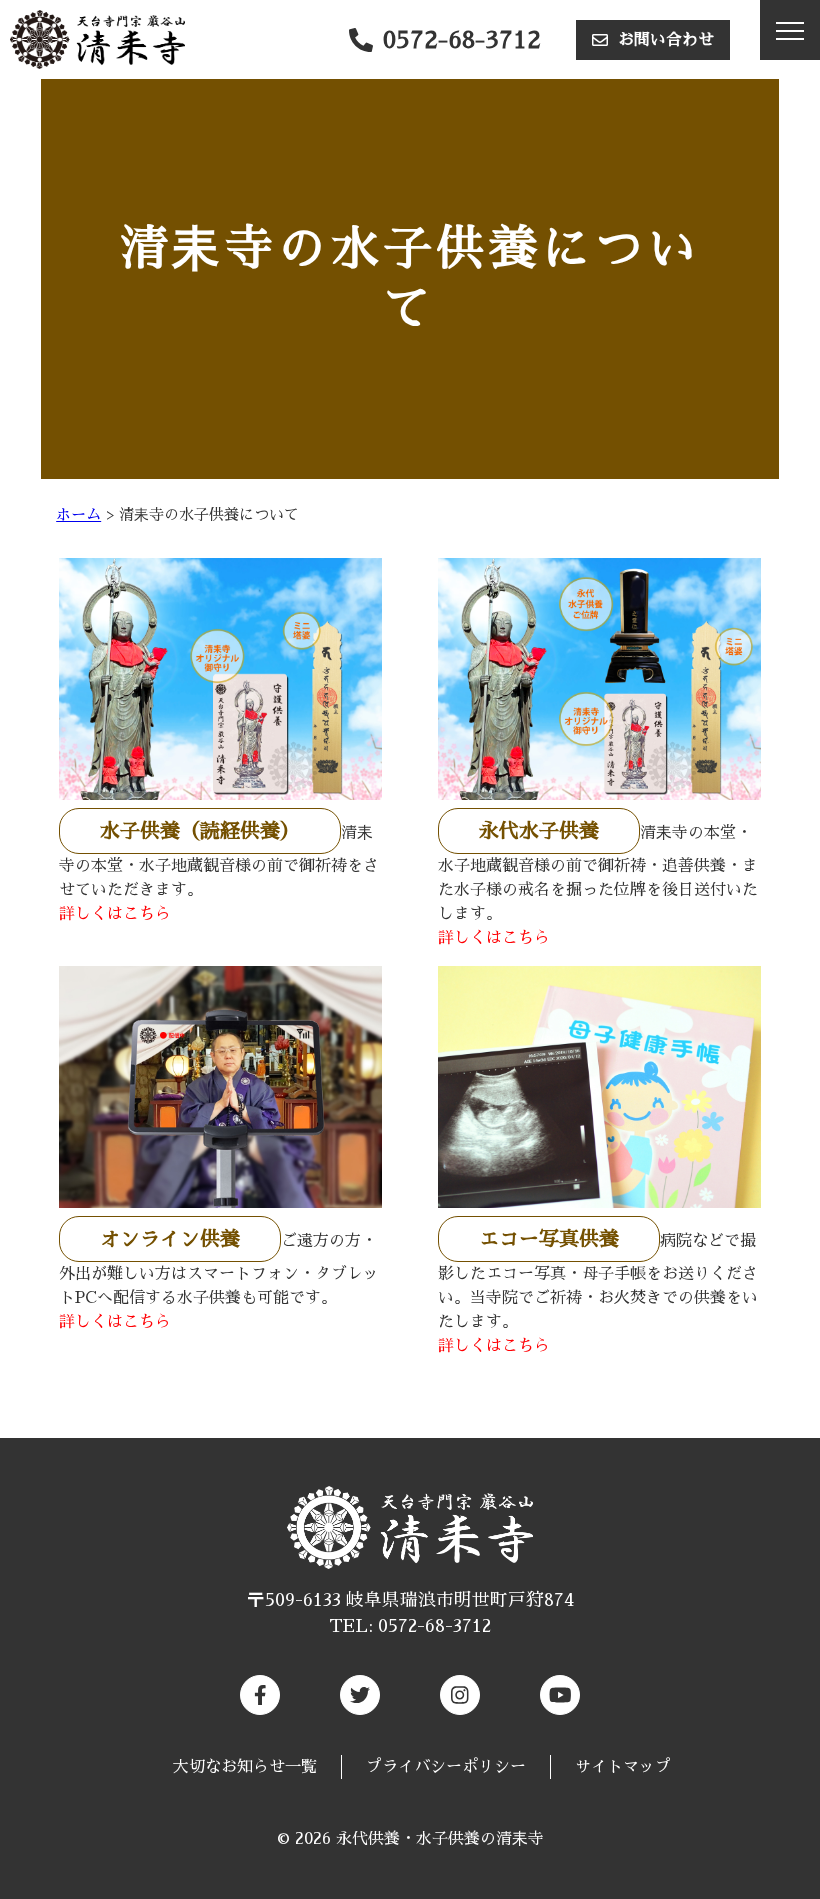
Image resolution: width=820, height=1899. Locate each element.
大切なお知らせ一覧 (245, 1767)
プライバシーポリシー (446, 1767)
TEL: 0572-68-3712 (410, 1626)
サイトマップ (623, 1767)
